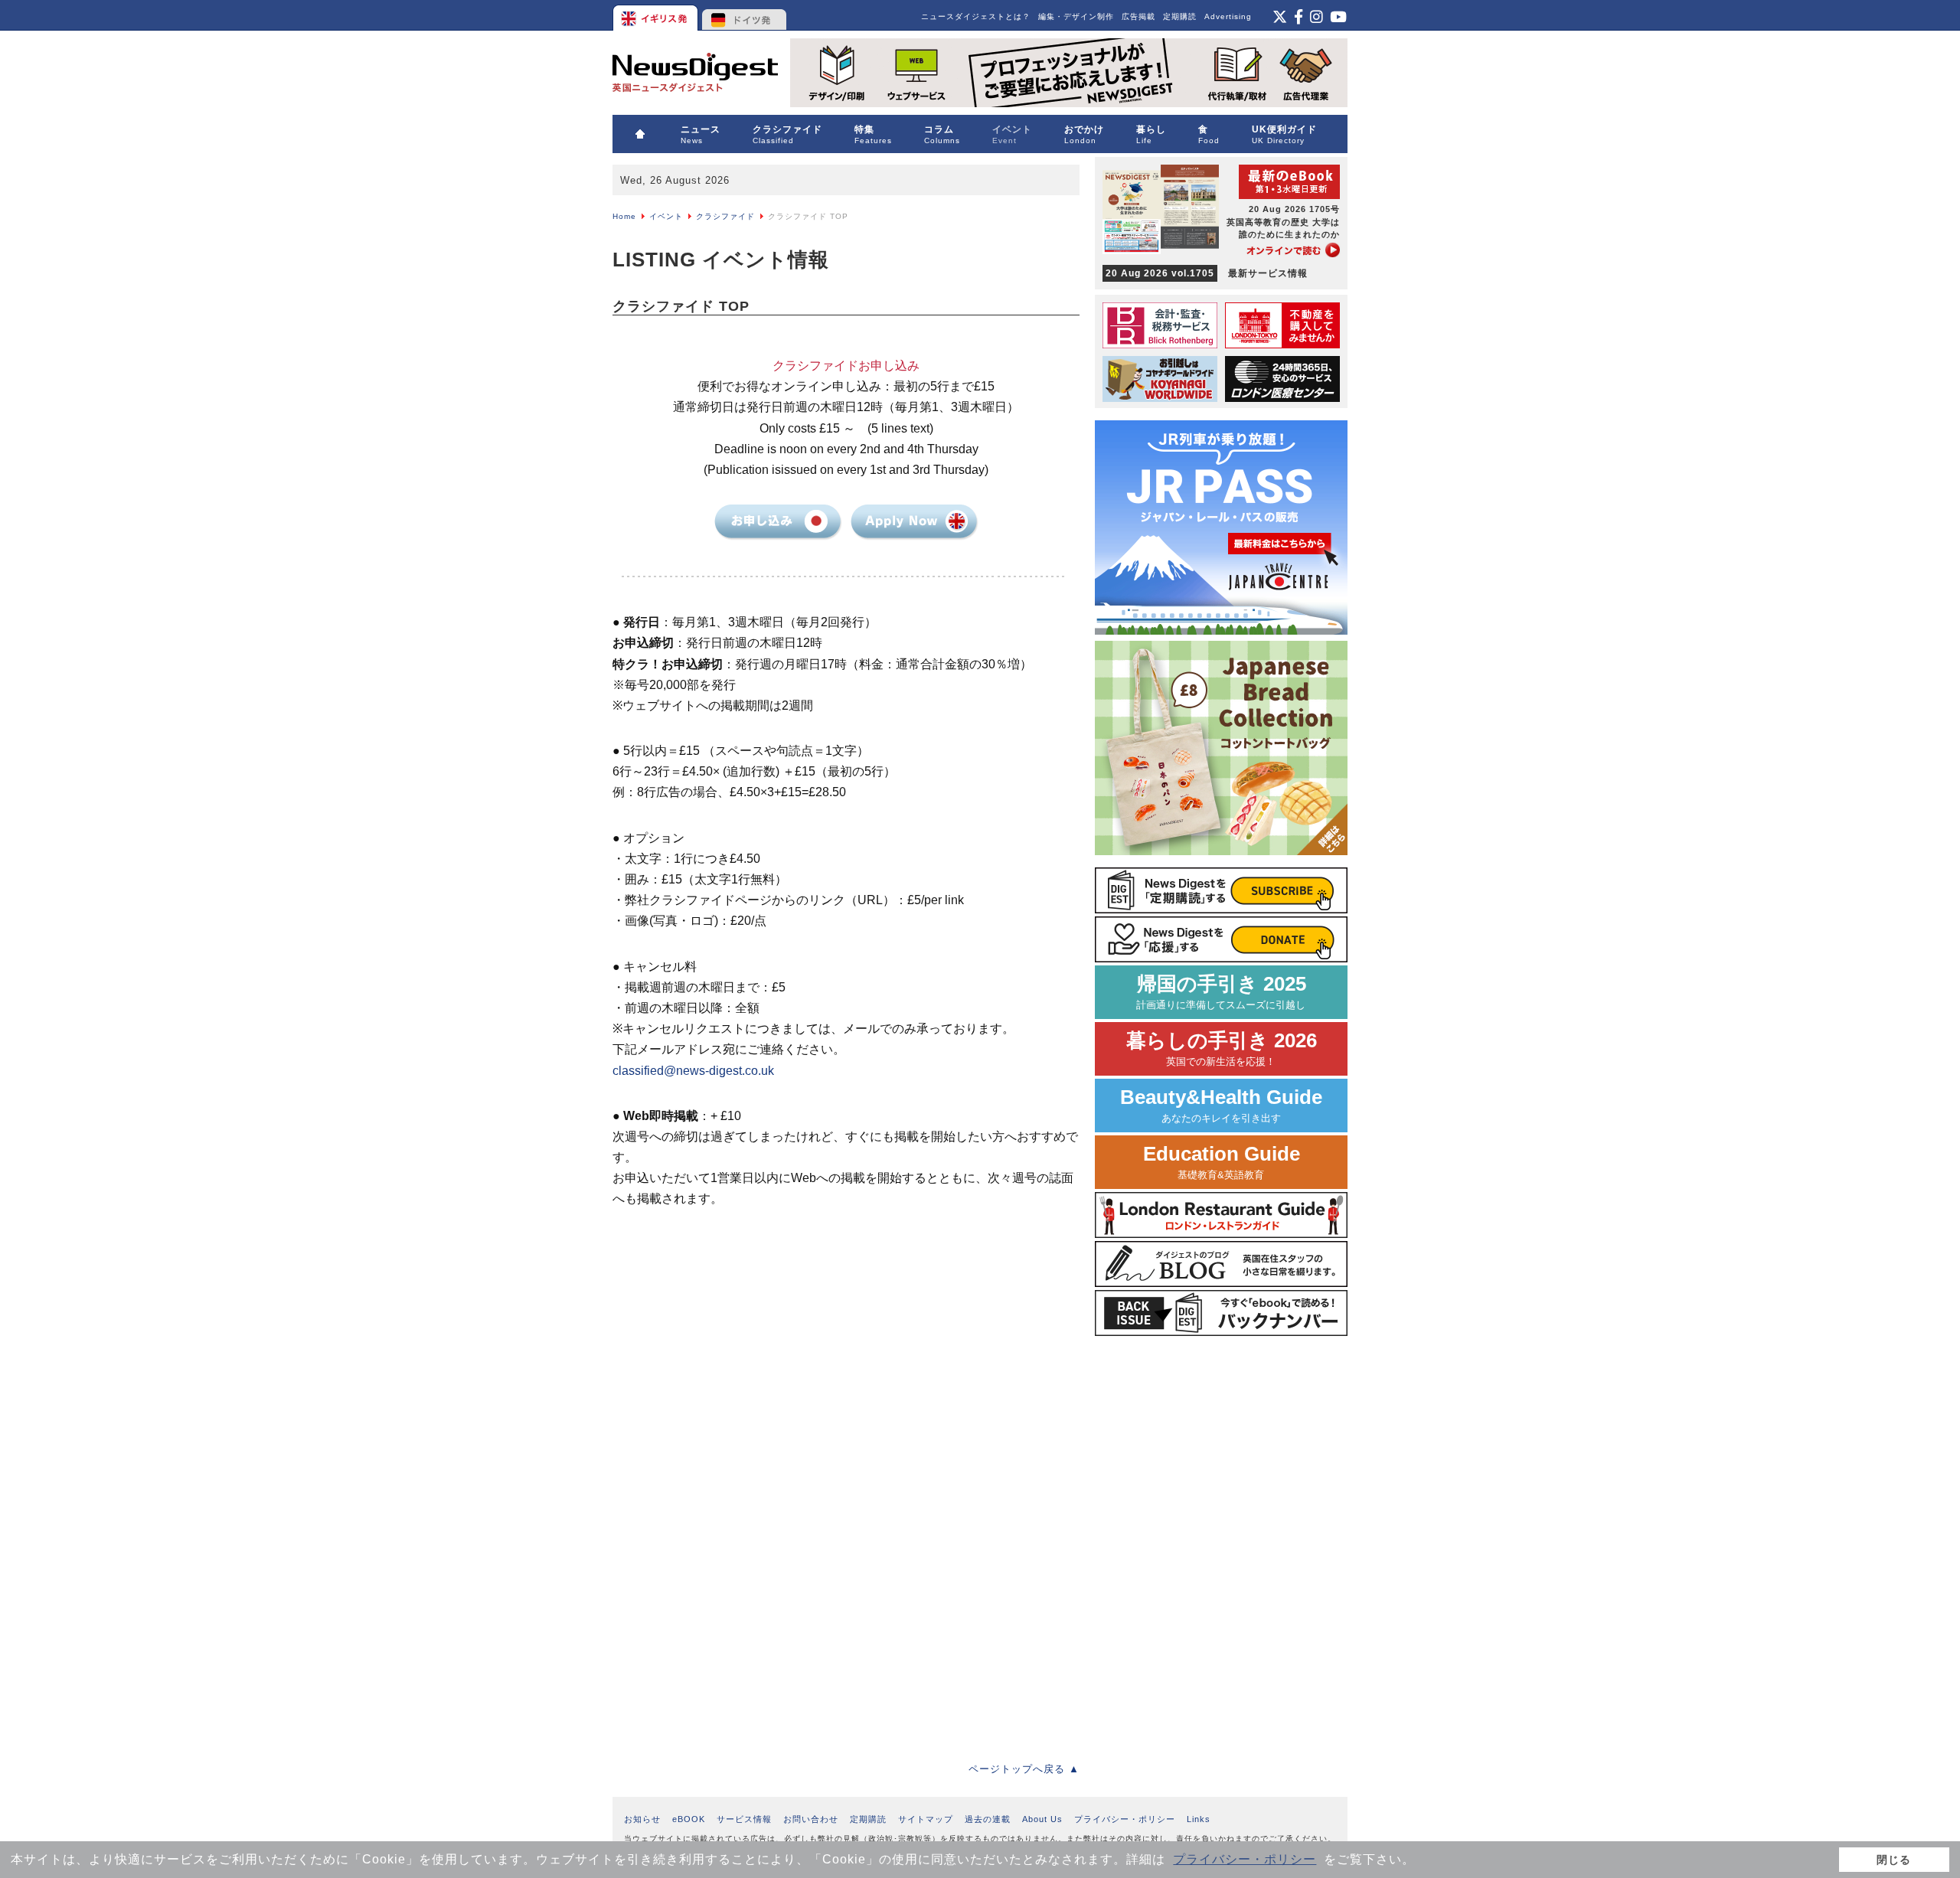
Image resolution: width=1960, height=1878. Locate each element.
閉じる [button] (1894, 1860)
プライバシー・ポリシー (1245, 1859)
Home (624, 216)
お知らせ (642, 1819)
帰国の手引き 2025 (1221, 992)
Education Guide (1222, 1162)
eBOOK (689, 1819)
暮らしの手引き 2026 (1222, 1048)
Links (1199, 1819)
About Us (1042, 1819)
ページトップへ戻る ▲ (1024, 1769)
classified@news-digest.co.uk (693, 1071)
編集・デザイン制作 (1076, 16)
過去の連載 (988, 1819)
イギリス (657, 15)
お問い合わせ (811, 1819)
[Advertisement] (727, 1347)
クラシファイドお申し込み (779, 523)
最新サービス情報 (1207, 273)
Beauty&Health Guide (1221, 1105)
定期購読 (1180, 16)
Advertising (1228, 16)
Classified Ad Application (913, 523)
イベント (666, 216)
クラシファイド (725, 216)
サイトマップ (926, 1819)
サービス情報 (744, 1819)
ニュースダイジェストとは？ (976, 16)
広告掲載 (1138, 16)
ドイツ (745, 15)
